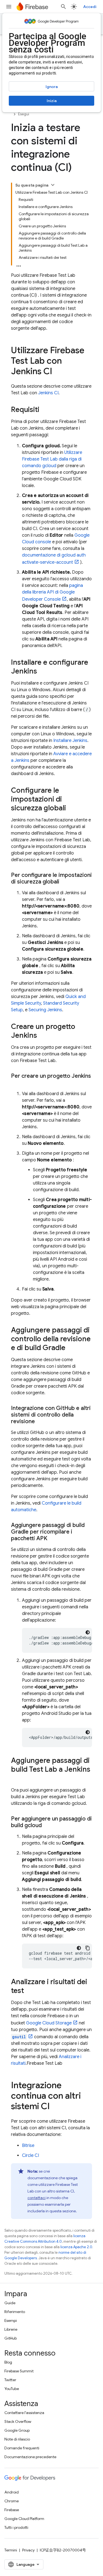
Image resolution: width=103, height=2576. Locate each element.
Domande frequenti (22, 2448)
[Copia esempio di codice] (88, 1948)
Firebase (12, 2510)
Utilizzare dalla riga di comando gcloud (52, 459)
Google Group (17, 2430)
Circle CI (30, 2155)
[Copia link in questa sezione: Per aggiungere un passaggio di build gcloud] (47, 1825)
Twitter (10, 2380)
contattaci (37, 2198)
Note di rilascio (17, 2439)
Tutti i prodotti (16, 2527)
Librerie (11, 2329)
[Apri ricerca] (63, 7)
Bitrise (28, 2146)
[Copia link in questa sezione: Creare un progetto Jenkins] (43, 1036)
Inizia (52, 101)
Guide (10, 2303)
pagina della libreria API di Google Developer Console (52, 592)
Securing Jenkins (45, 1010)
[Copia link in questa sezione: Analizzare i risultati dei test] (29, 1991)
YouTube (12, 2389)
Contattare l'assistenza (24, 2413)
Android (12, 2492)
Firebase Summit (19, 2371)
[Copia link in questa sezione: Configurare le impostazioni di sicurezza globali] (71, 808)
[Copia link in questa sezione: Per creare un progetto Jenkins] (16, 1083)
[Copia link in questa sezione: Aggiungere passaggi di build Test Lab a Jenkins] (16, 1779)
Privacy (28, 2550)
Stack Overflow (18, 2421)
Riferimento (15, 2312)
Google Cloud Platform (24, 2519)
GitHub (11, 2338)
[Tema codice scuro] (88, 1632)
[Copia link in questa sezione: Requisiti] (45, 410)
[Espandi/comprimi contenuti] (53, 185)
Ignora (52, 87)
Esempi (11, 2320)
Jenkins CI (48, 393)
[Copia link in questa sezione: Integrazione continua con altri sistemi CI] (55, 2107)
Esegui (24, 114)
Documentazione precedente (30, 2457)
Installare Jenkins (70, 741)
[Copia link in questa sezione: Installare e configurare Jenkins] (43, 672)
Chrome (12, 2501)
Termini (11, 2550)
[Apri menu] (9, 7)
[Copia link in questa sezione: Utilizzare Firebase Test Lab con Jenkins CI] (58, 372)
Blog (8, 2362)
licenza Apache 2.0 (76, 2247)
